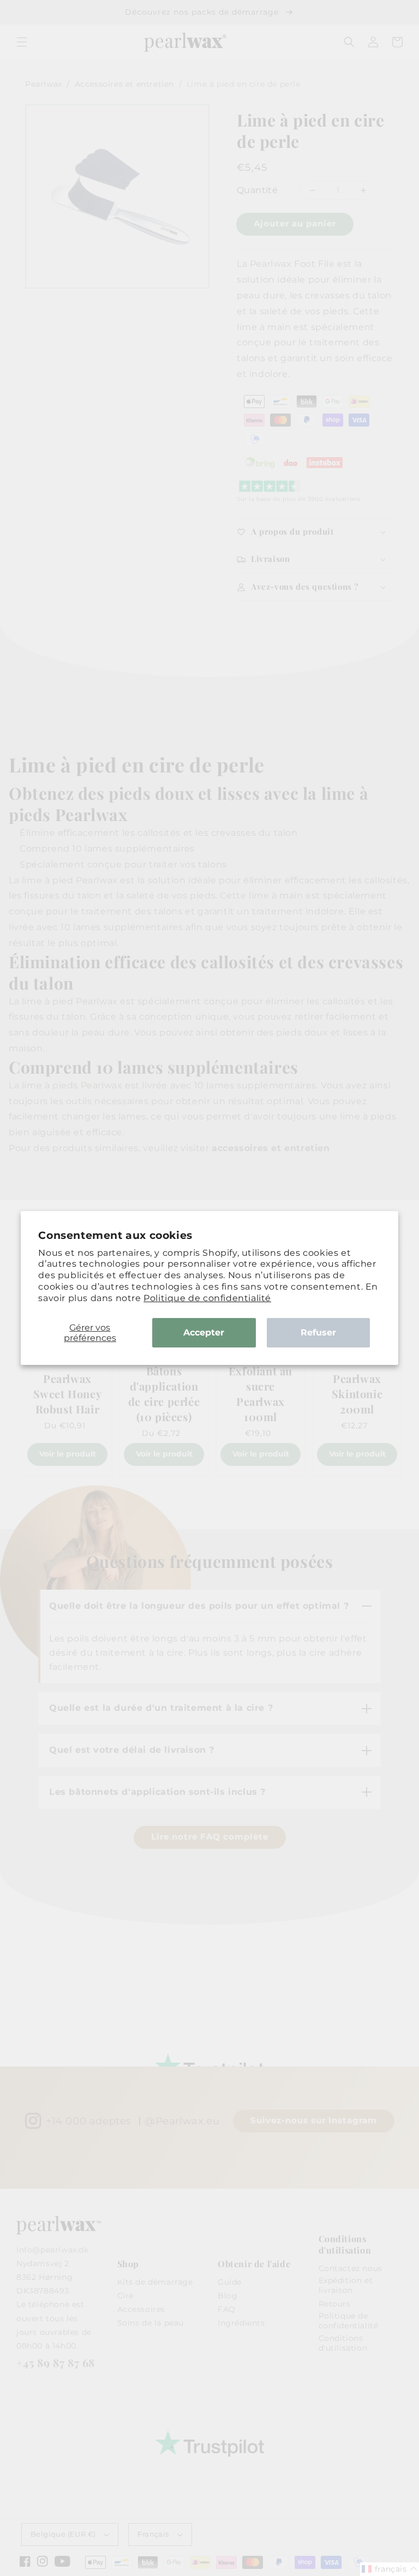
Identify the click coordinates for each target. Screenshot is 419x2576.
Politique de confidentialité (207, 1298)
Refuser (318, 1332)
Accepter (204, 1332)
